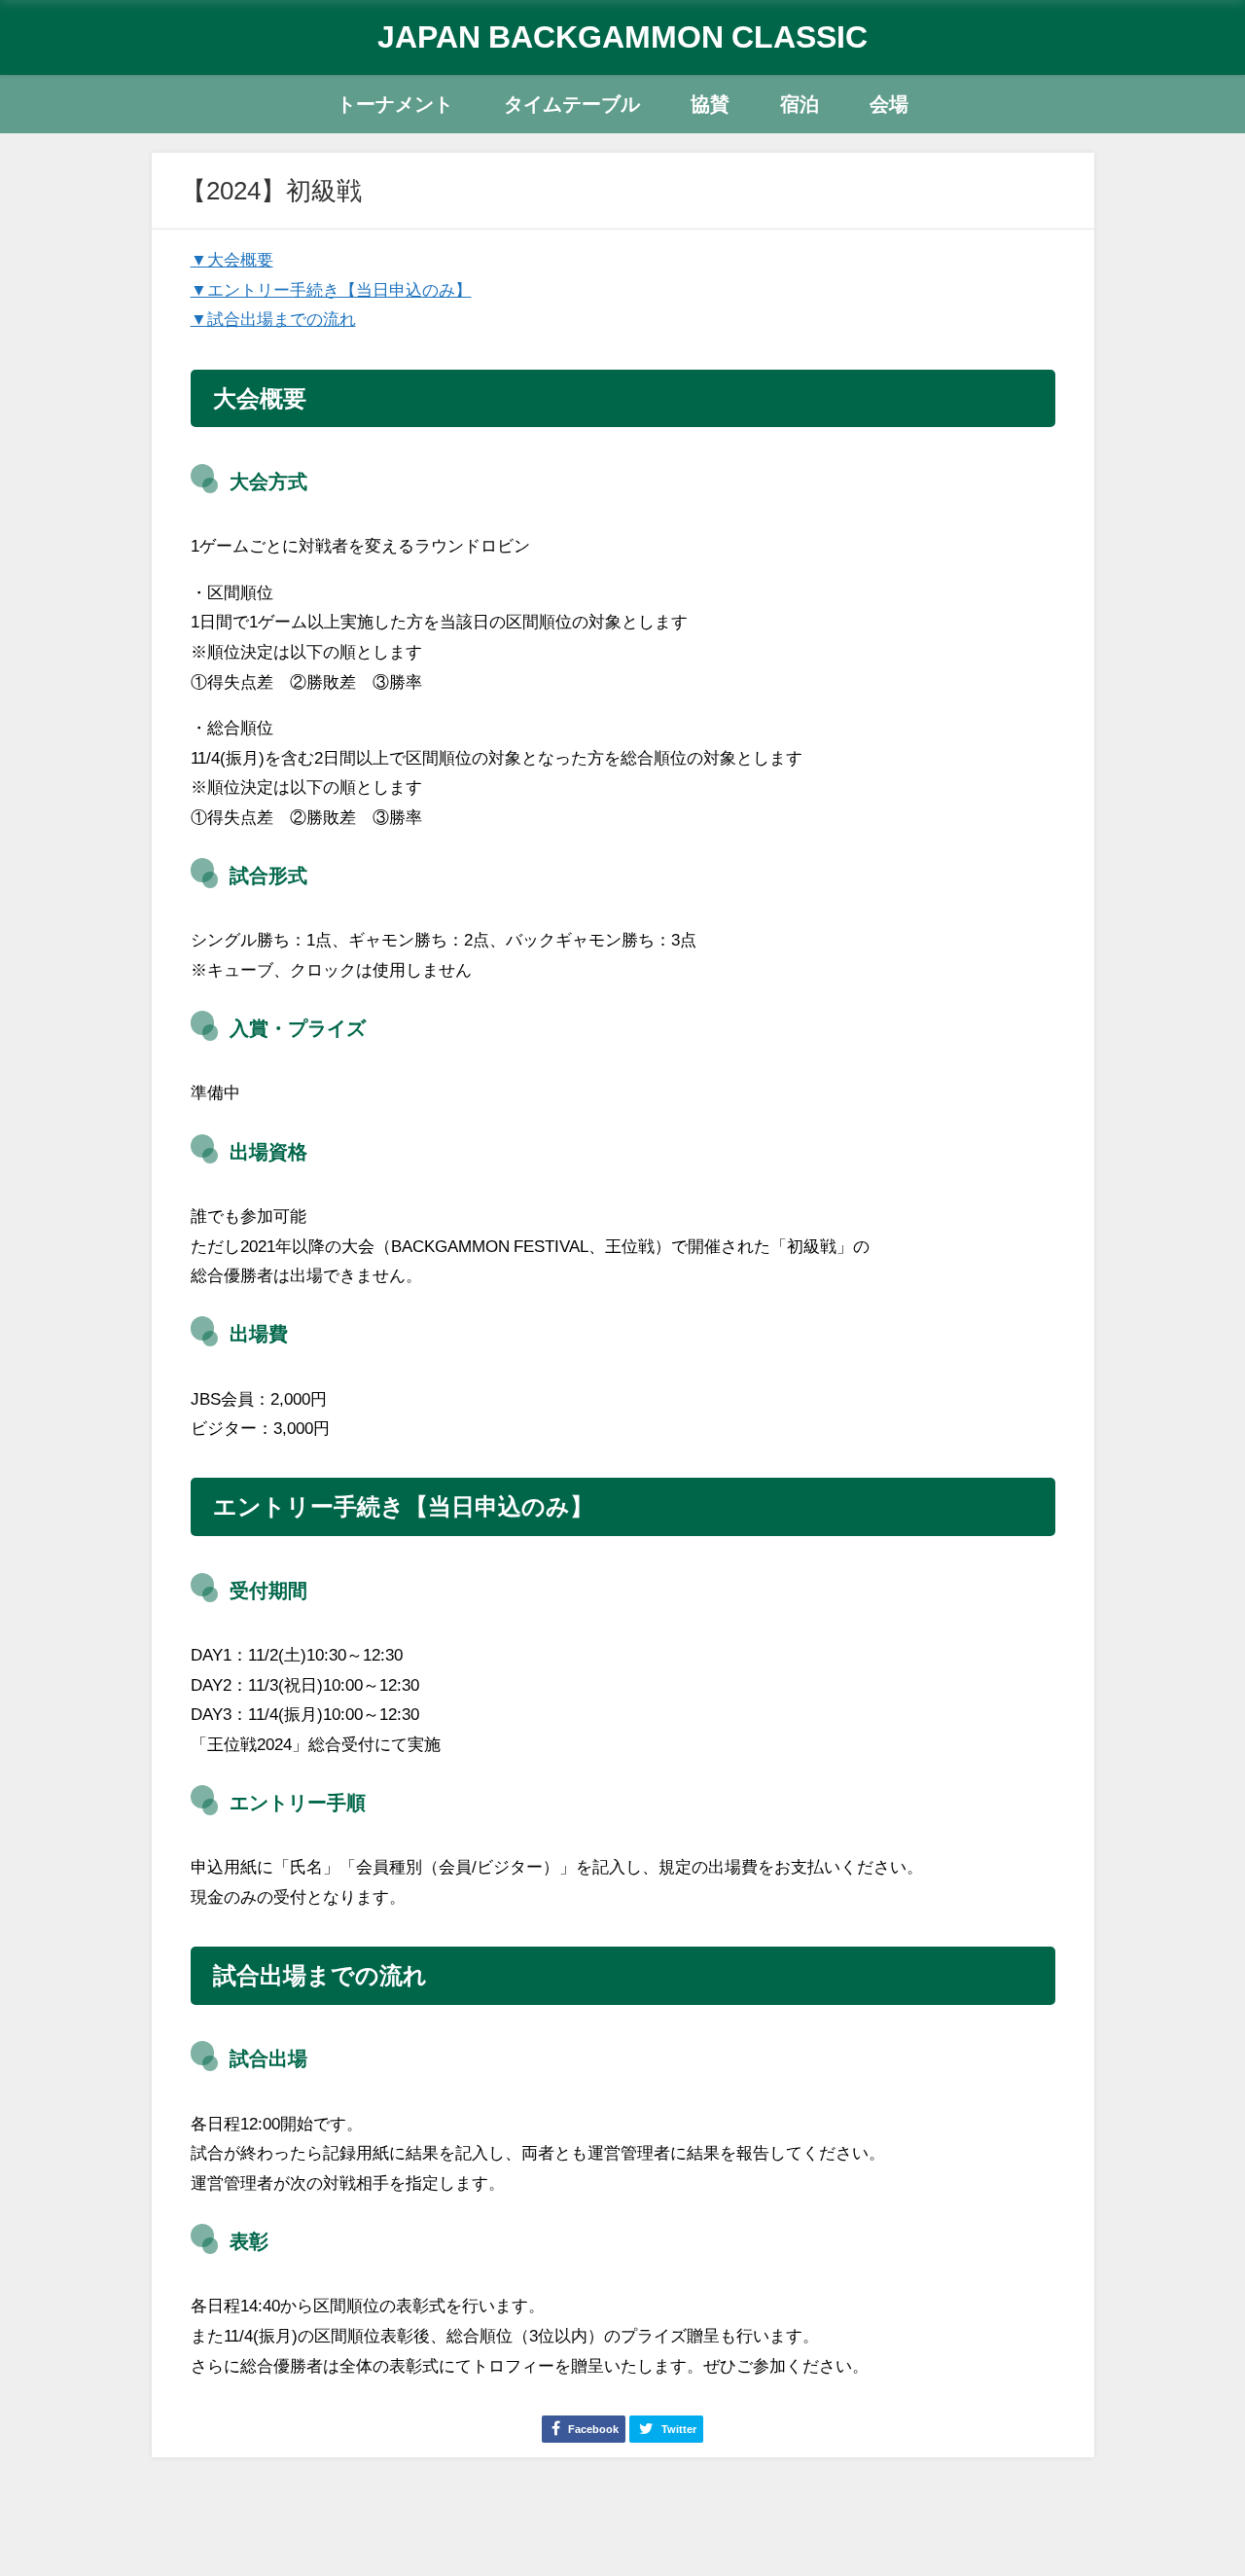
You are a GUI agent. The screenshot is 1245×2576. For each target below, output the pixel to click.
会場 (889, 104)
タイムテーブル (572, 104)
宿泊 (800, 104)
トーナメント (395, 104)
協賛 (710, 104)
